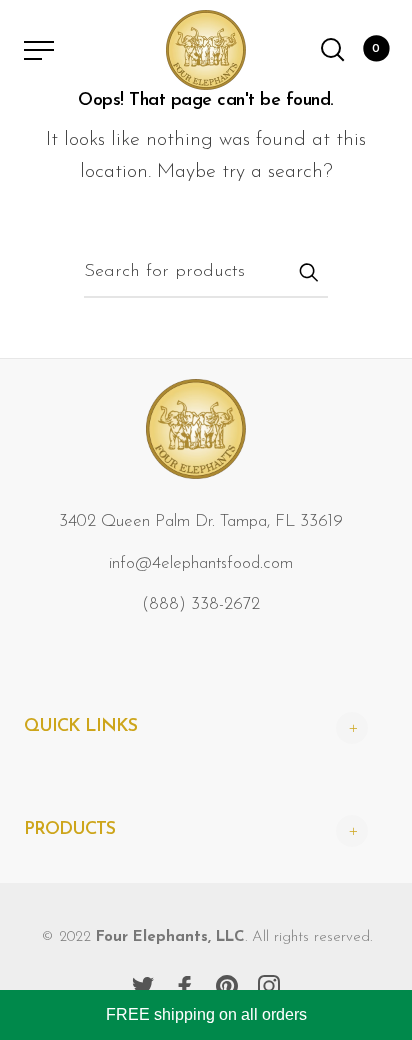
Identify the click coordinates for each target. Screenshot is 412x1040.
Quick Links (80, 727)
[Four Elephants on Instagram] (269, 986)
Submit (308, 272)
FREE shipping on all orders (206, 1014)
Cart (376, 49)
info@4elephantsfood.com (201, 563)
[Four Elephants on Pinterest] (227, 986)
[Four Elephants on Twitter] (143, 986)
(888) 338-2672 (201, 604)
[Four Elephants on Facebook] (185, 986)
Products (69, 830)
